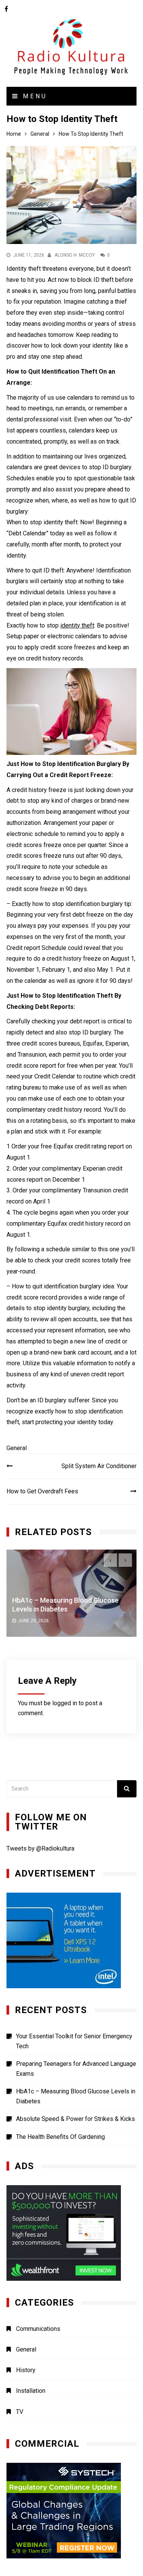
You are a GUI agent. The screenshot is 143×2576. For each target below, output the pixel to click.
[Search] (127, 1789)
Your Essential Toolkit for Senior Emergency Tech (74, 2041)
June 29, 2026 (33, 1621)
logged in (65, 1703)
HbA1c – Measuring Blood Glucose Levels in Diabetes (76, 2096)
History (26, 2370)
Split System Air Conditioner (99, 1466)
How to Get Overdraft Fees (42, 1491)
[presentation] (110, 1560)
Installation (31, 2391)
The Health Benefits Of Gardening (60, 2137)
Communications (38, 2329)
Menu (33, 96)
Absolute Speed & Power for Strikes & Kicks (76, 2119)
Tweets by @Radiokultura (40, 1848)
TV (20, 2412)
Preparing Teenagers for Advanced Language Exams (76, 2069)
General (17, 1448)
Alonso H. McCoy (75, 255)
